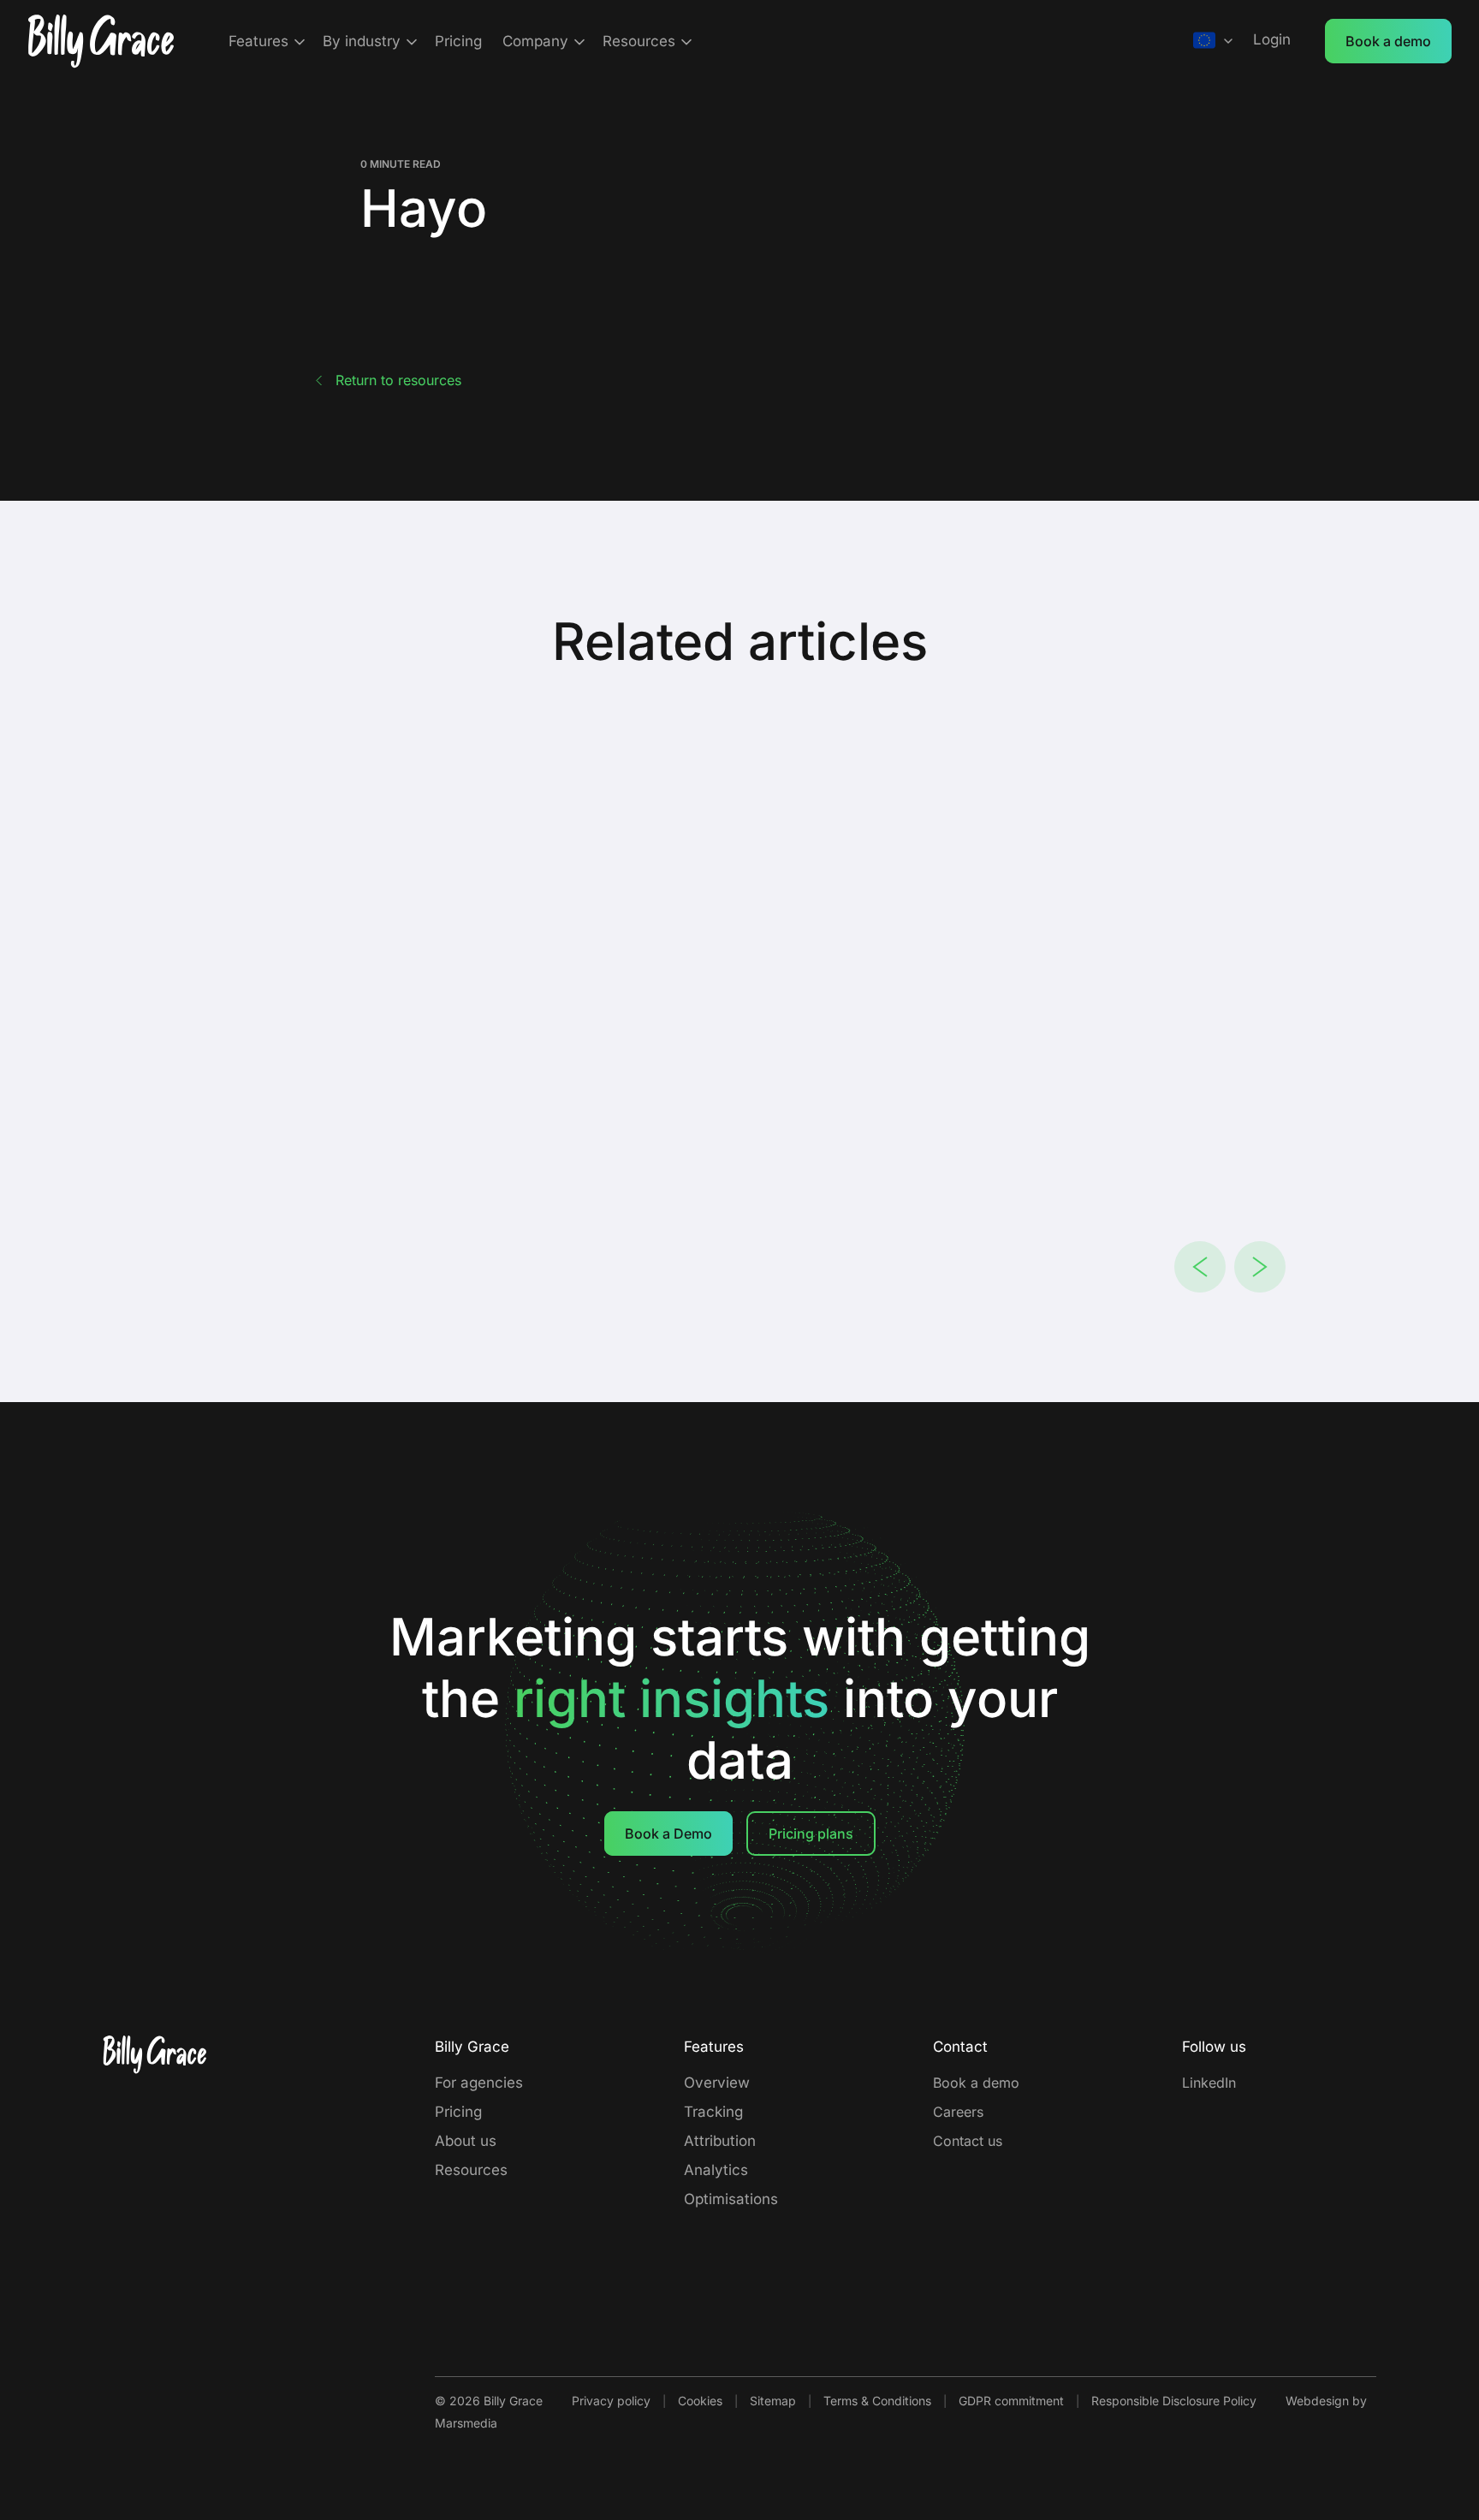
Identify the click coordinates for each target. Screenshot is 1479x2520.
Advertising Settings (556, 1248)
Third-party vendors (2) (599, 1185)
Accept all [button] (965, 1419)
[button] (500, 1419)
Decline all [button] (810, 1419)
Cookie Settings (939, 1248)
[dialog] (739, 1260)
